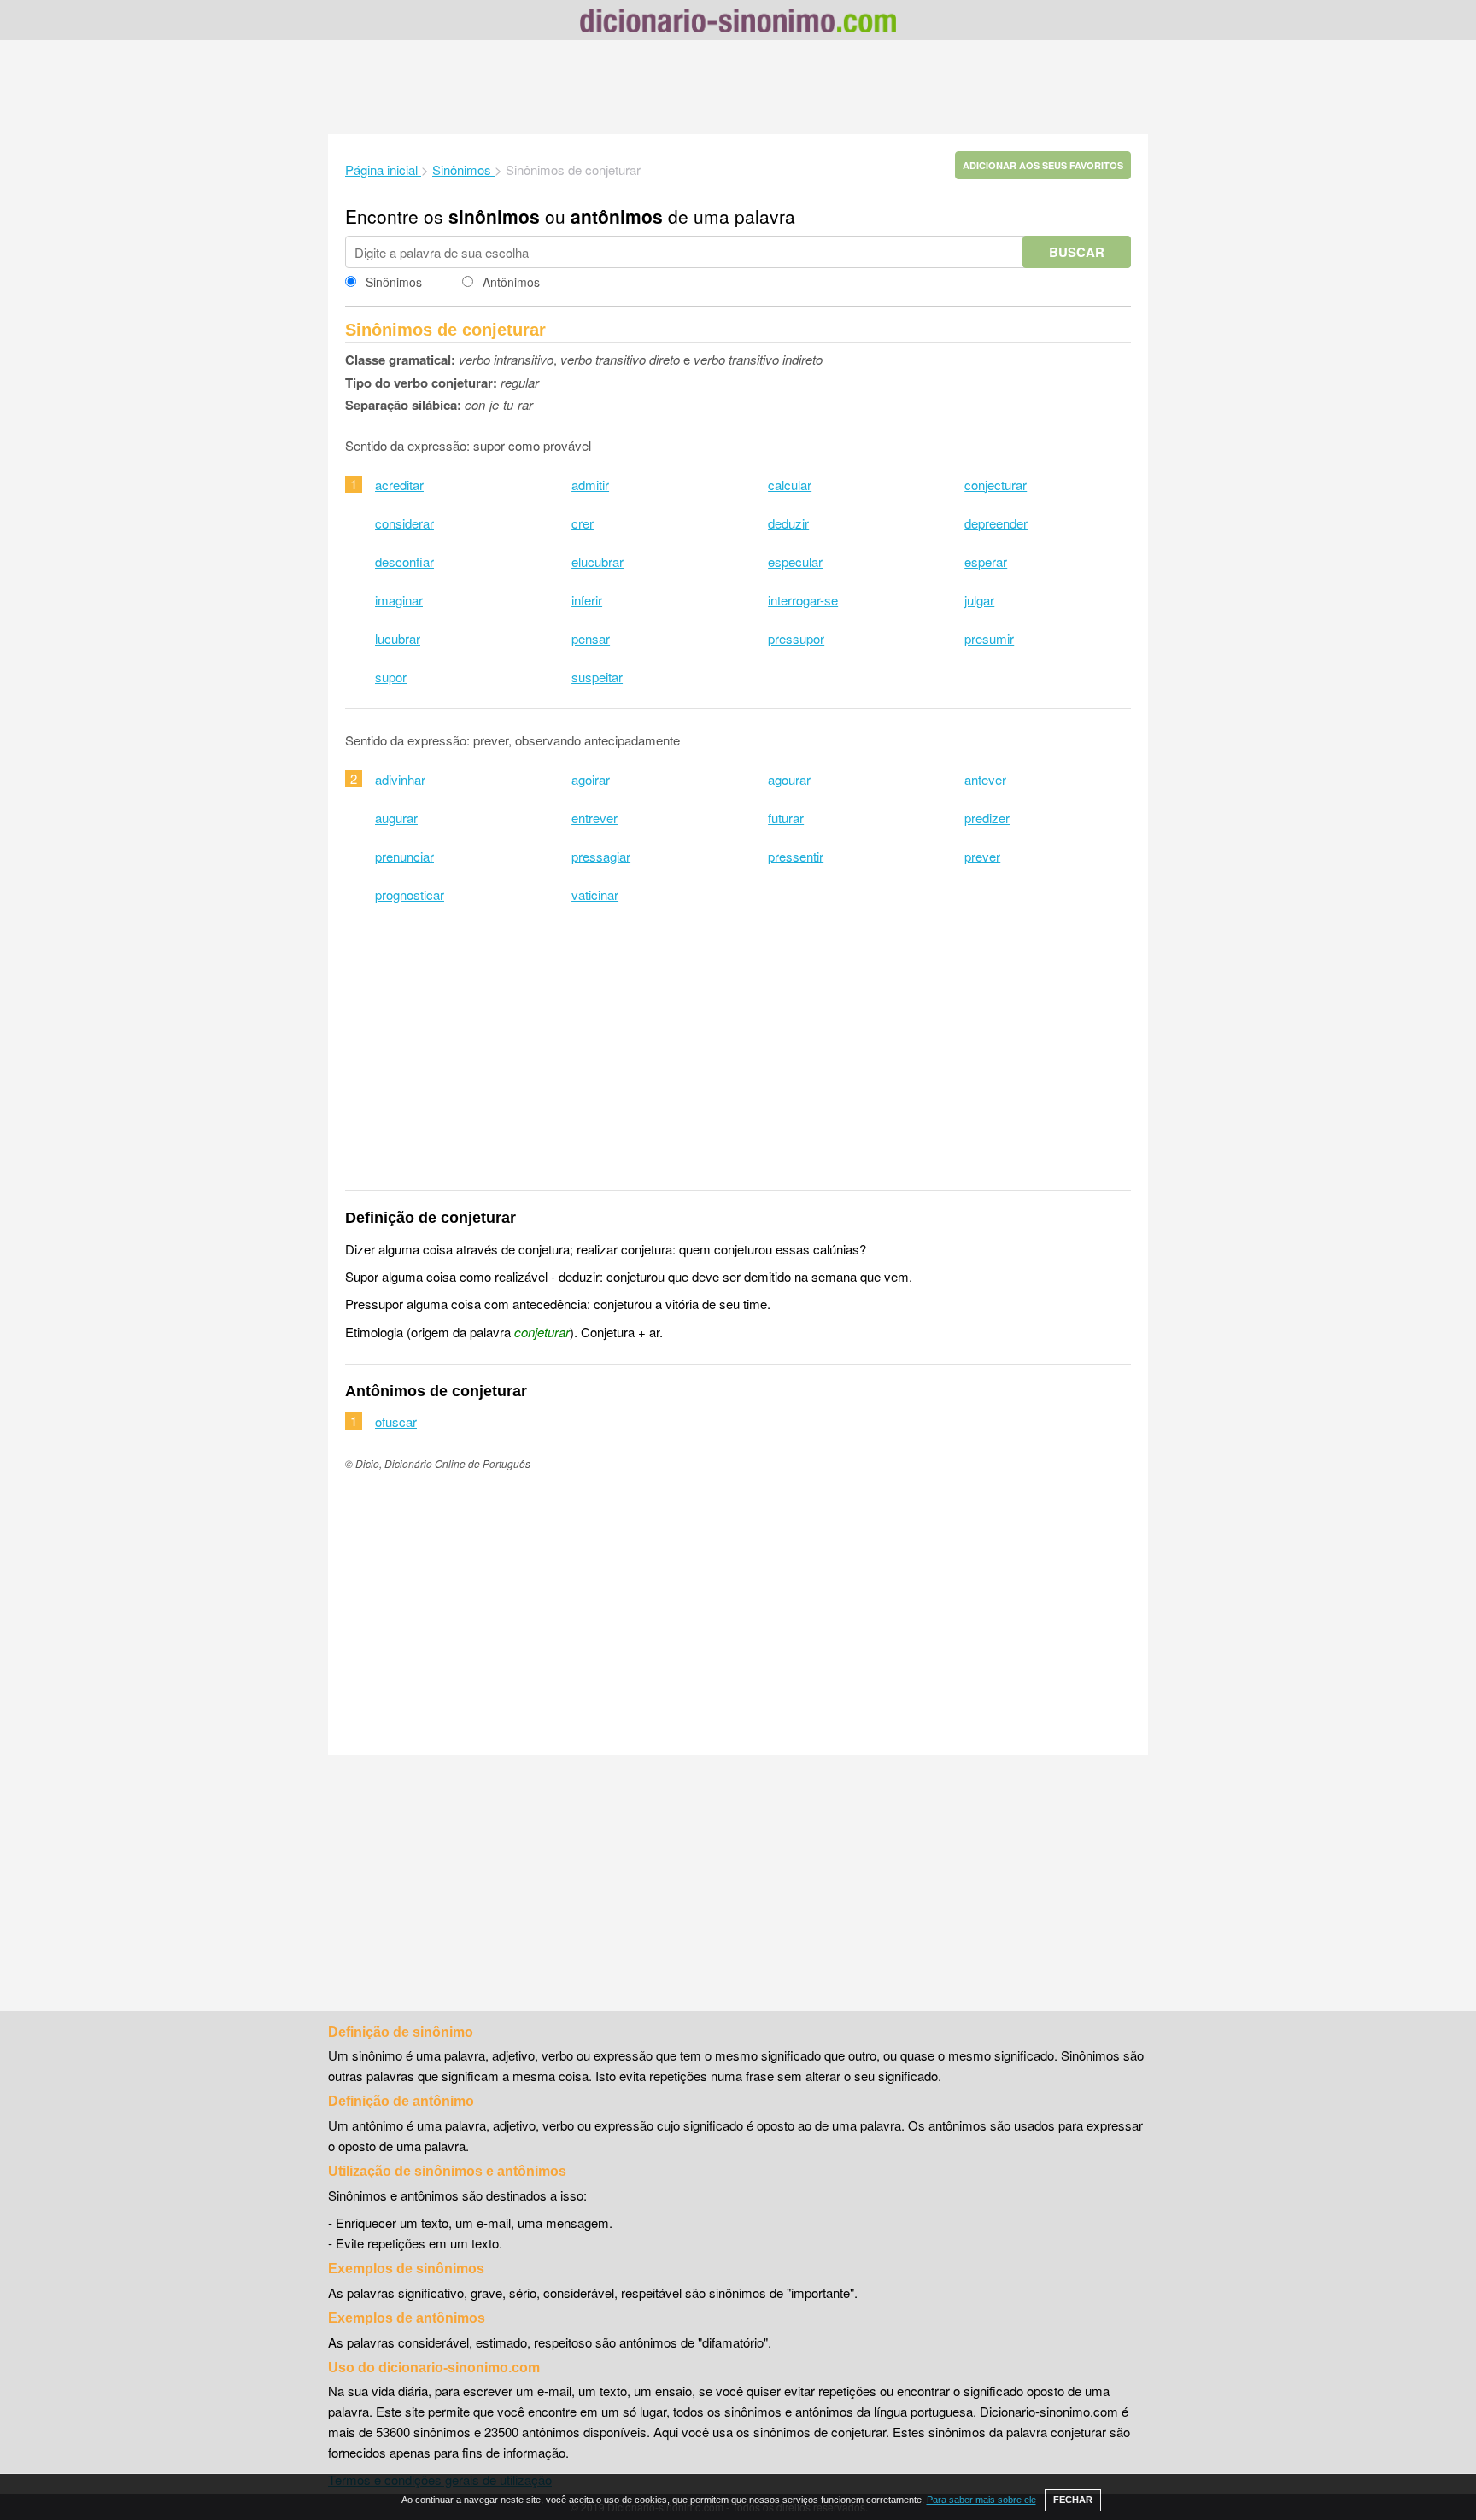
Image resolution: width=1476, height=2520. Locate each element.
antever (985, 779)
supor (391, 677)
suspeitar (597, 677)
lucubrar (398, 638)
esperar (986, 561)
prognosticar (410, 895)
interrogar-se (803, 600)
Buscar (1077, 252)
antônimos (617, 216)
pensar (591, 638)
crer (583, 523)
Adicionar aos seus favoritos (1043, 165)
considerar (404, 523)
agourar (789, 779)
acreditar (399, 485)
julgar (979, 600)
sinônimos (494, 216)
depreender (996, 523)
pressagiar (601, 856)
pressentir (796, 856)
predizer (987, 818)
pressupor (796, 638)
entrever (594, 818)
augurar (396, 818)
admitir (590, 485)
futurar (786, 818)
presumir (989, 638)
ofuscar (396, 1421)
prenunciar (404, 856)
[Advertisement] (738, 87)
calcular (790, 485)
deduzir (788, 523)
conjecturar (996, 485)
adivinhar (400, 779)
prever (982, 856)
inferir (587, 600)
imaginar (399, 600)
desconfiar (404, 561)
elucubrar (597, 561)
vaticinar (595, 895)
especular (795, 561)
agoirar (591, 779)
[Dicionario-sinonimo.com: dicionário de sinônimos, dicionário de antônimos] (738, 23)
